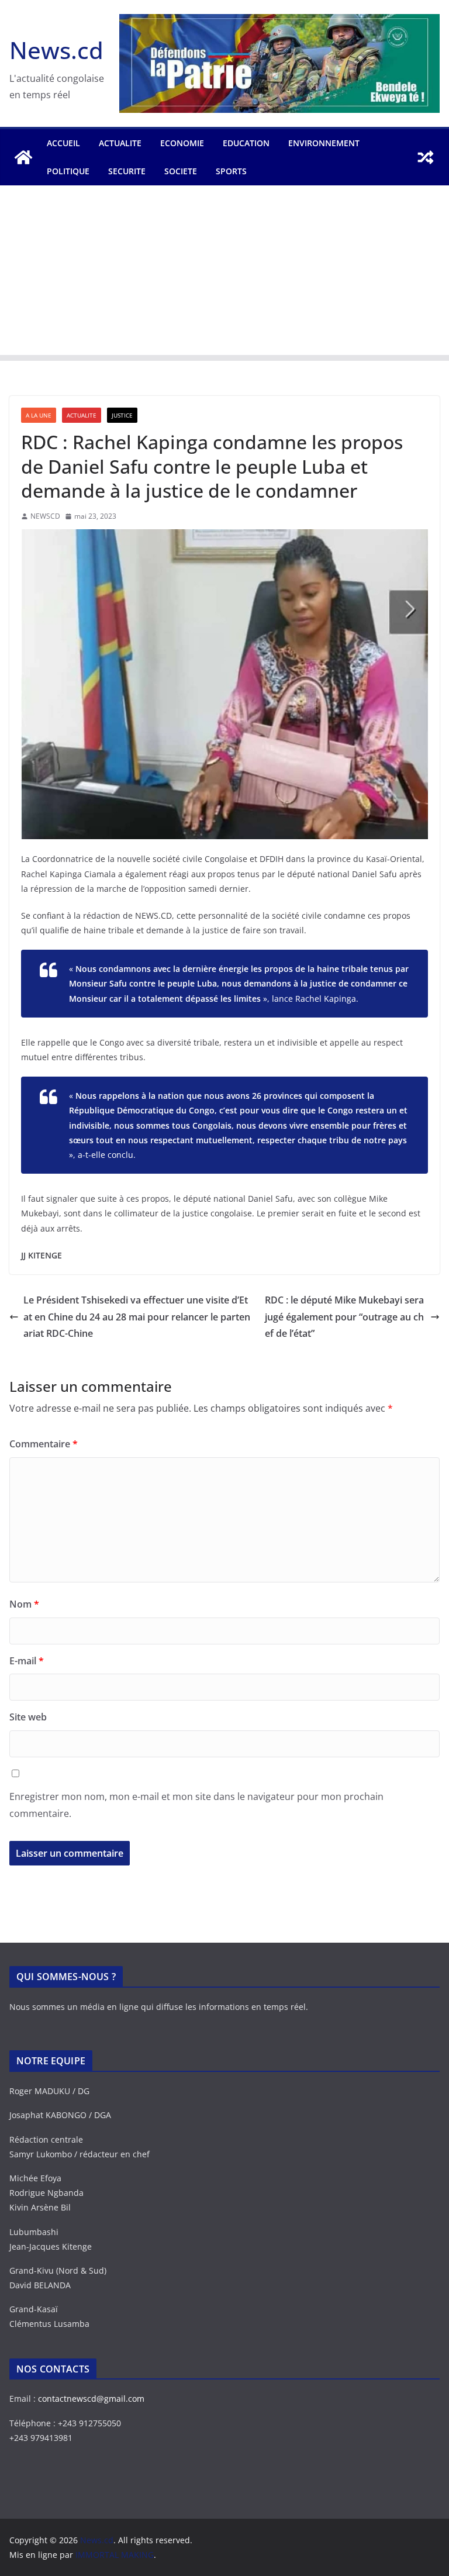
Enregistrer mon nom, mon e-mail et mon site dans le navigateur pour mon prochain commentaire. (196, 1805)
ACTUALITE (120, 143)
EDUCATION (246, 143)
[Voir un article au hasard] (426, 157)
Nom (24, 1604)
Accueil (63, 143)
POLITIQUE (68, 171)
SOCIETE (181, 171)
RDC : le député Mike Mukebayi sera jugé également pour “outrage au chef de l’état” (344, 1317)
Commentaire (44, 1444)
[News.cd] (23, 157)
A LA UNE (39, 415)
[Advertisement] (224, 273)
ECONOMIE (182, 143)
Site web (28, 1717)
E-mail (27, 1661)
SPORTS (231, 171)
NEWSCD (45, 516)
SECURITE (127, 171)
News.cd (56, 50)
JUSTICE (122, 415)
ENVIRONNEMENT (324, 143)
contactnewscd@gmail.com (91, 2399)
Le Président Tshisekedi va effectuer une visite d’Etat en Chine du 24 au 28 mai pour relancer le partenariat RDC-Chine (137, 1317)
